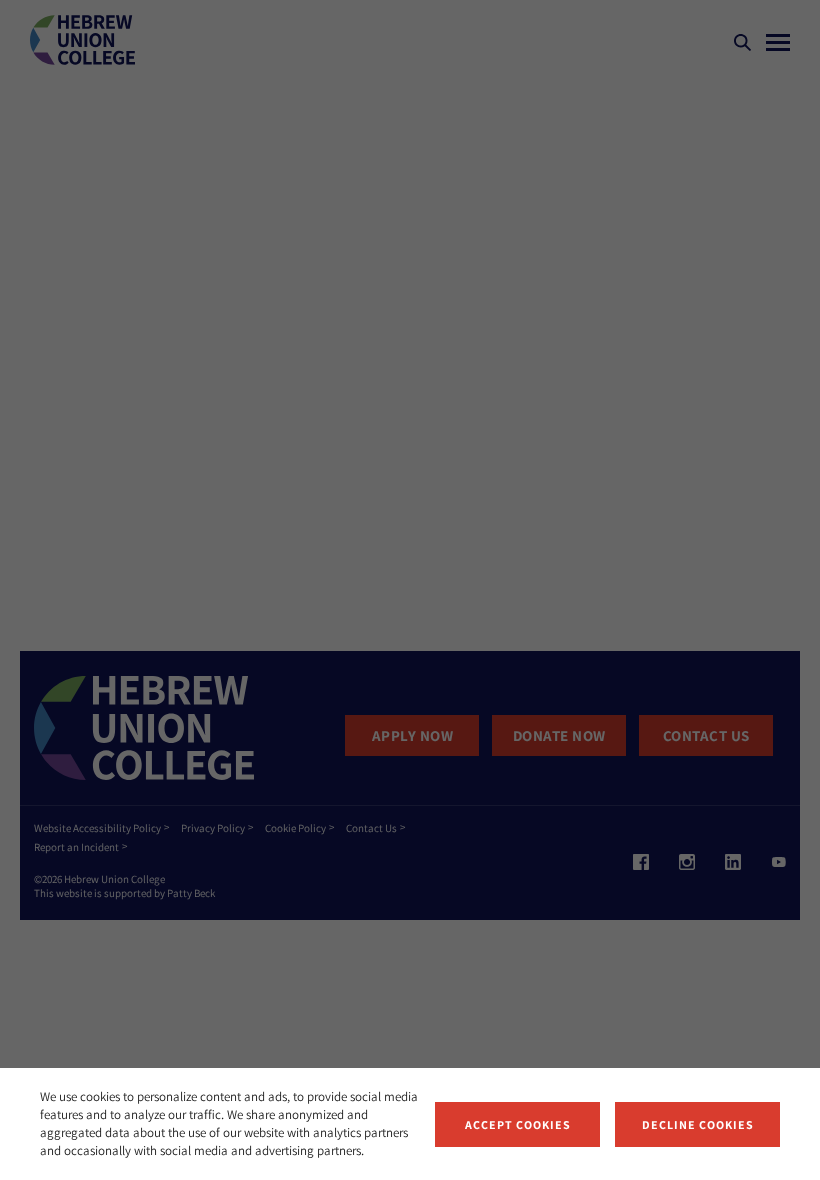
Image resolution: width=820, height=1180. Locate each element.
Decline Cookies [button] (698, 1124)
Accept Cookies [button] (518, 1124)
